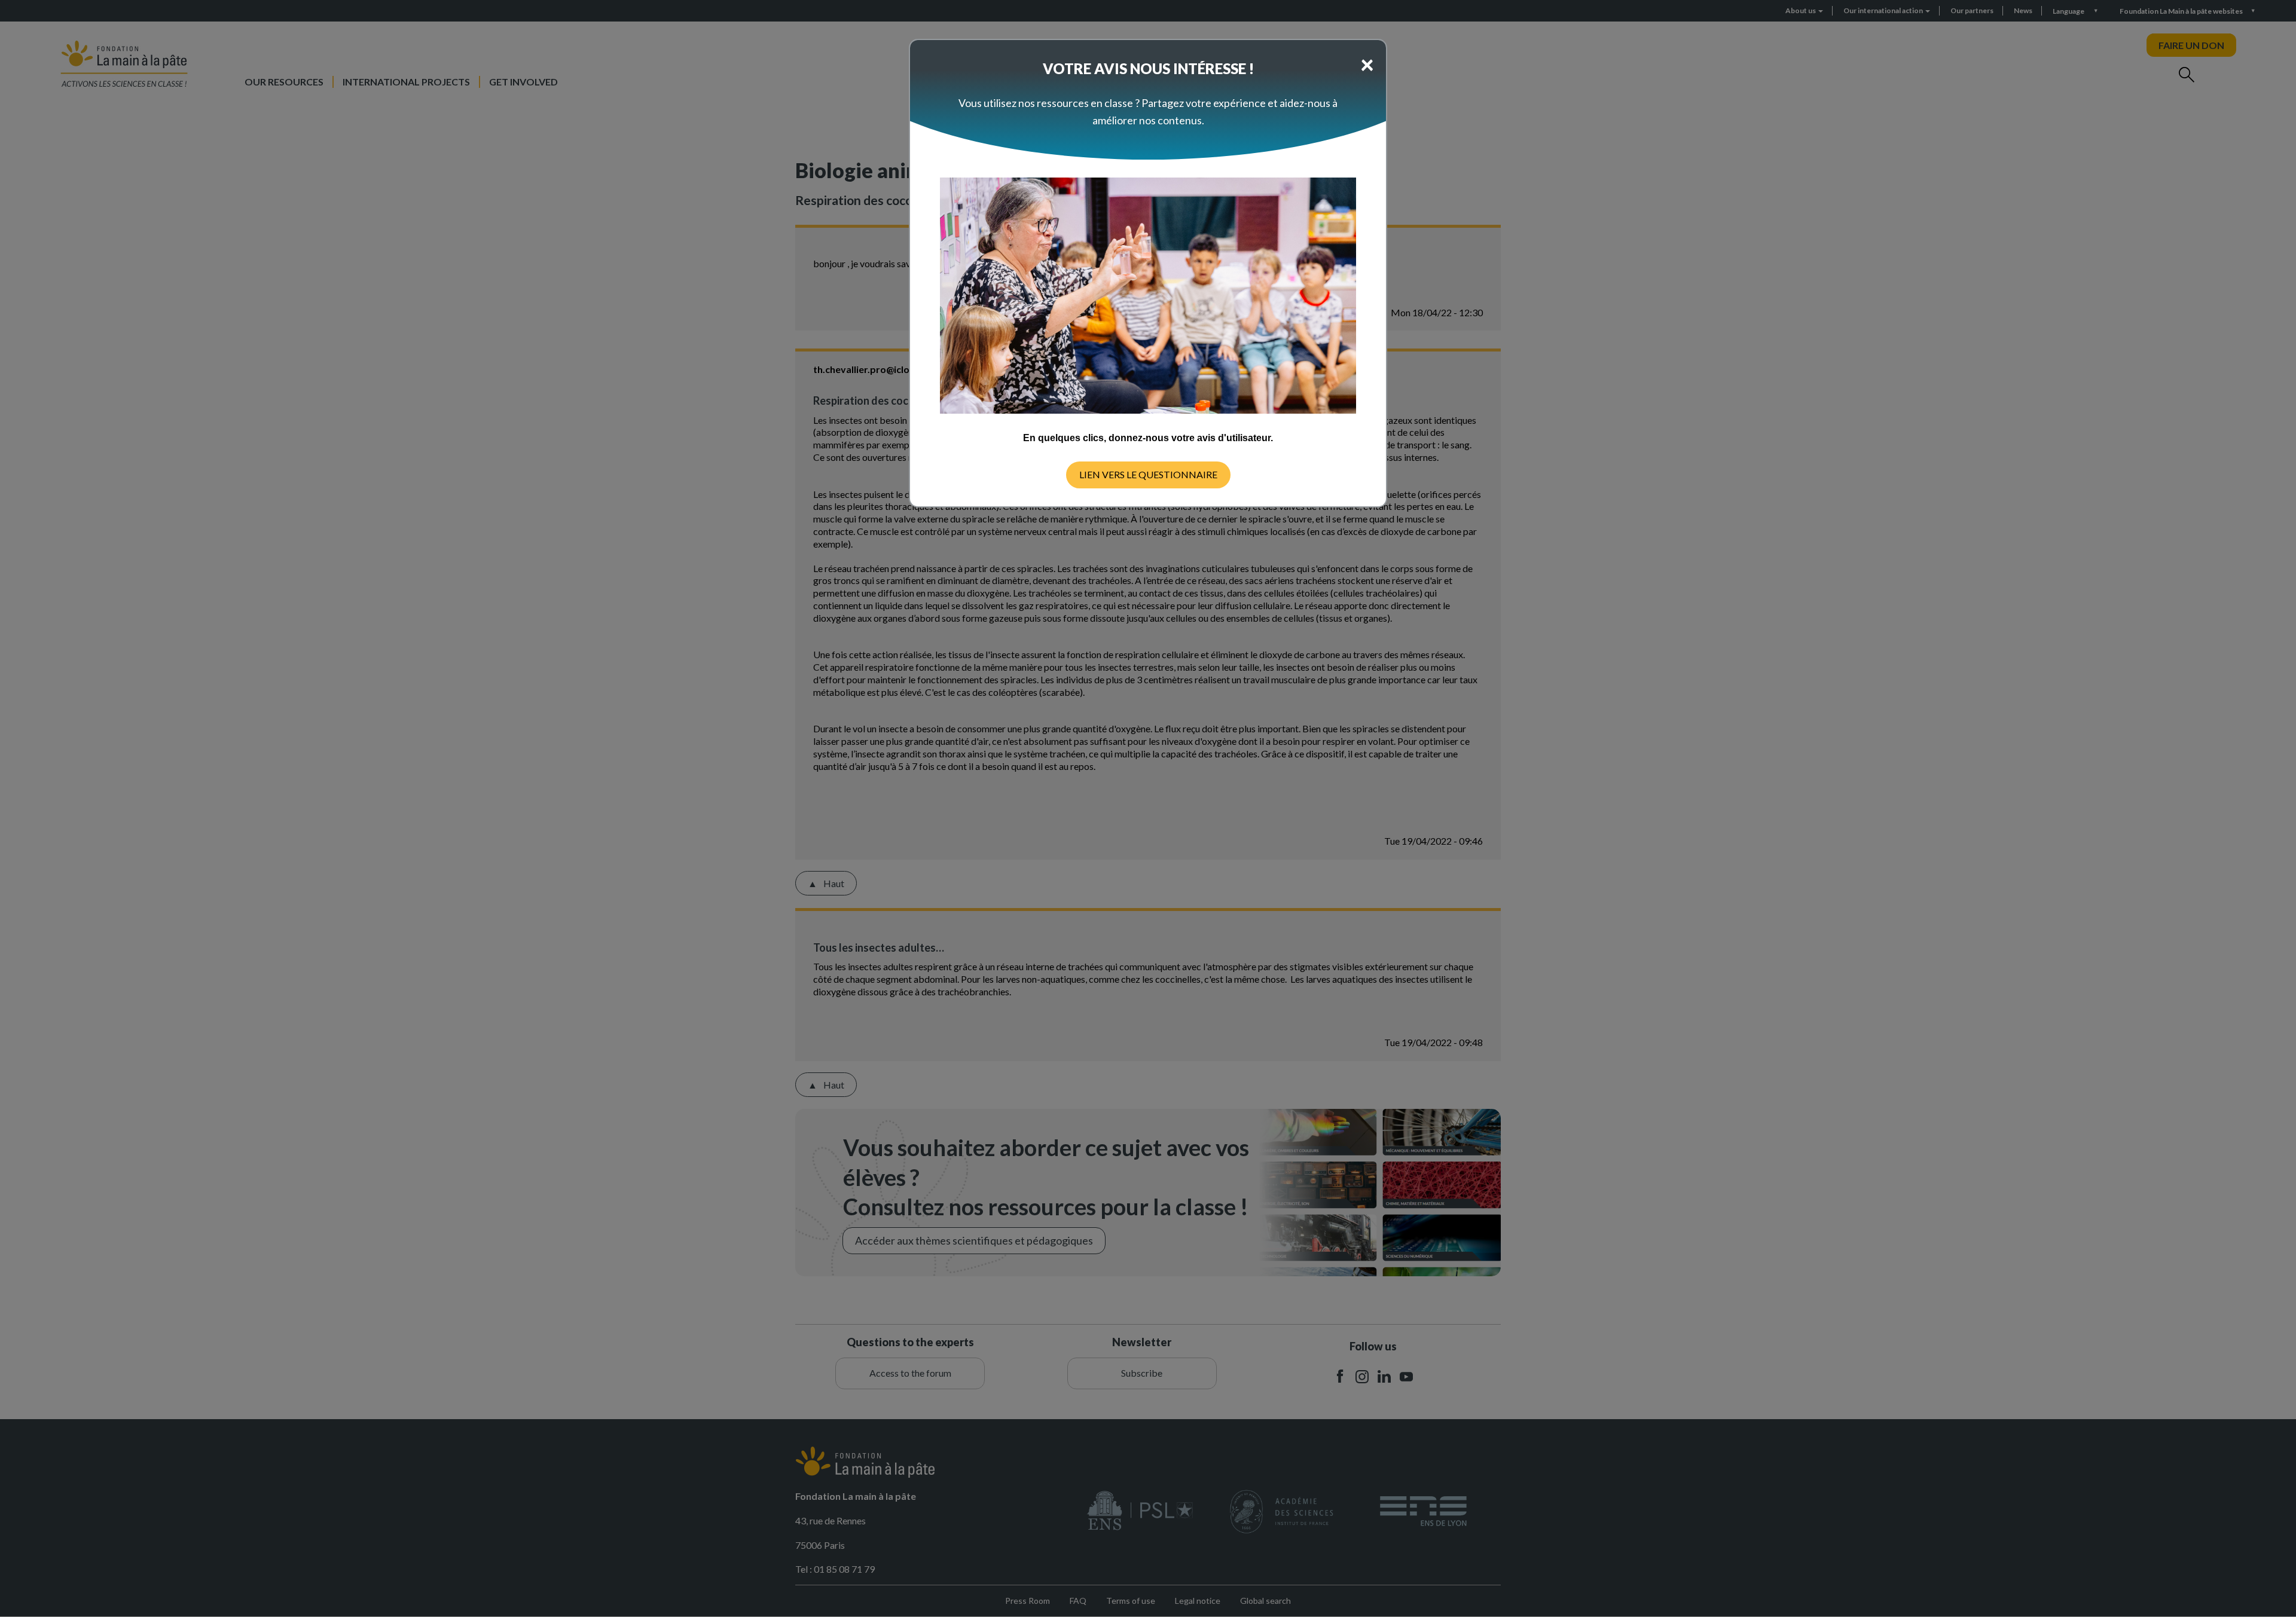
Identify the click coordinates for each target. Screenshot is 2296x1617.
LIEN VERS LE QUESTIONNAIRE (1148, 474)
